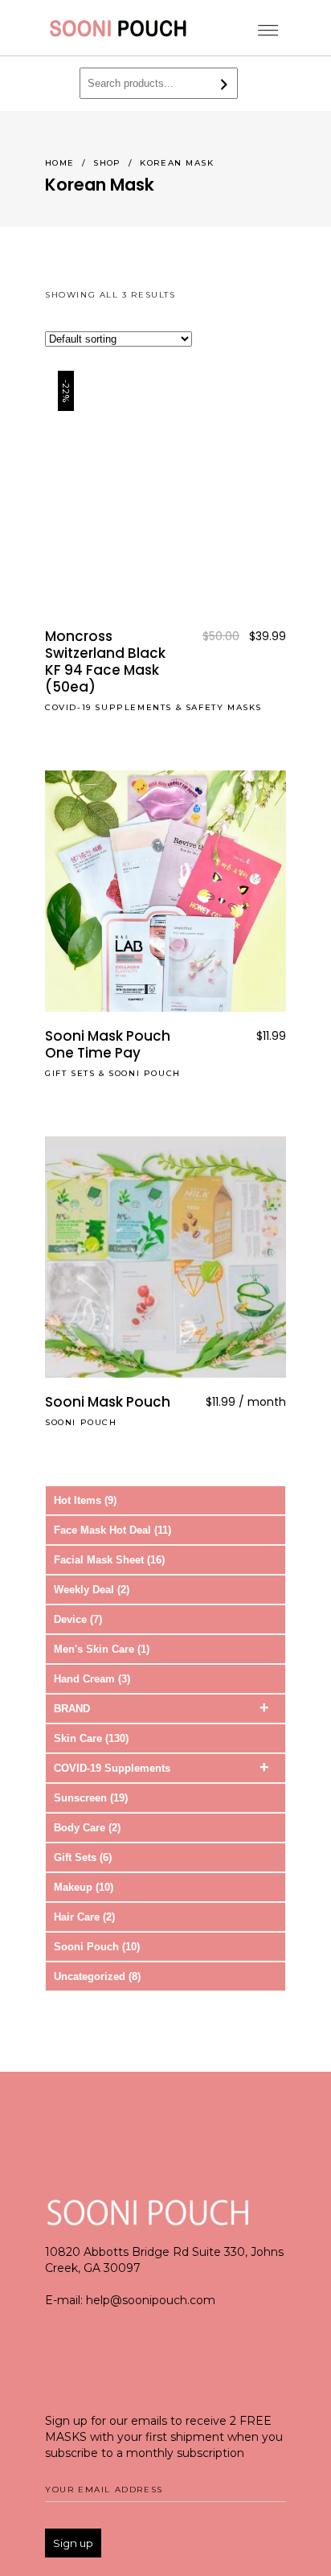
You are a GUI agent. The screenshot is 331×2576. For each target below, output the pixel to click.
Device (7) (78, 1619)
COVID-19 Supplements (108, 707)
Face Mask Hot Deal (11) (112, 1530)
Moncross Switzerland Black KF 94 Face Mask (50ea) (105, 661)
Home (60, 163)
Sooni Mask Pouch (108, 1402)
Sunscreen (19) (91, 1798)
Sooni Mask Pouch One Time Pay (108, 1044)
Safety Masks (224, 707)
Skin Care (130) (91, 1738)
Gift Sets (70, 1073)
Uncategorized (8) (97, 1976)
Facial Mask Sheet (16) (109, 1560)
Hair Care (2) (84, 1917)
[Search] (225, 84)
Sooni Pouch (145, 1073)
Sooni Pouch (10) (97, 1947)
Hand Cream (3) (92, 1679)
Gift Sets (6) (83, 1857)
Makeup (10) (84, 1887)
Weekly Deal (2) (92, 1590)
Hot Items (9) (85, 1500)
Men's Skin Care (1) (102, 1649)
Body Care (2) (87, 1828)
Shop (107, 163)
